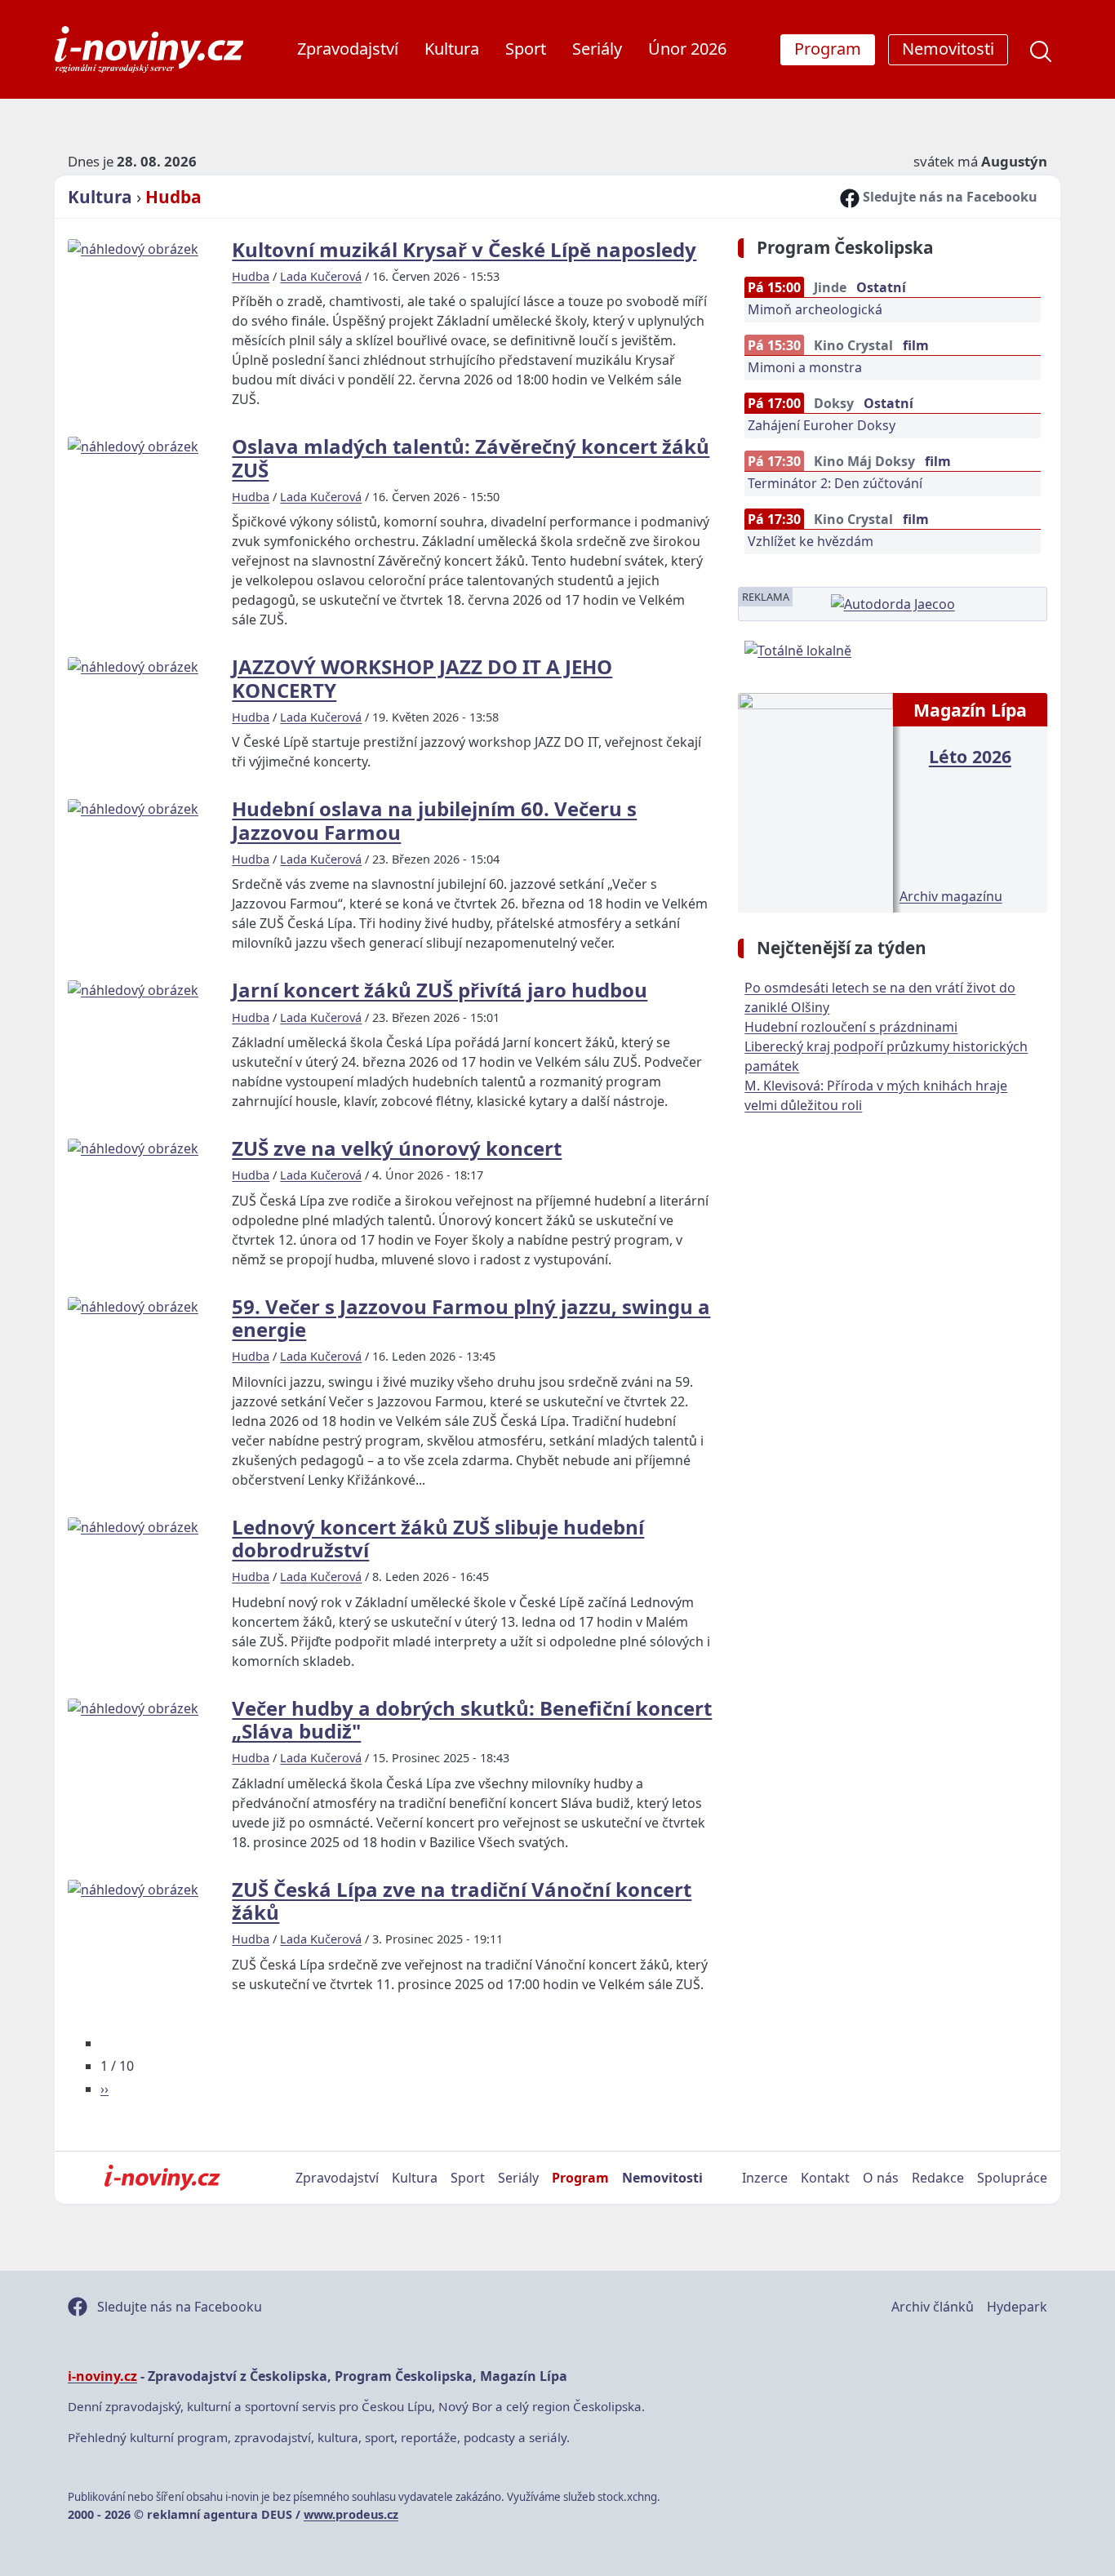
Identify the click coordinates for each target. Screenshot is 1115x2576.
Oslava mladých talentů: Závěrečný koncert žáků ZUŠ (471, 457)
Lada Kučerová (321, 276)
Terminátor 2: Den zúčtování (835, 483)
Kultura (452, 49)
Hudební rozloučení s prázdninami (851, 1027)
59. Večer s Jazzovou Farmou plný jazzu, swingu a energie (471, 1318)
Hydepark (1017, 2307)
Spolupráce (1012, 2178)
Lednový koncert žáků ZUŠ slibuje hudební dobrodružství (438, 1538)
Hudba (173, 197)
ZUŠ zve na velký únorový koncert (397, 1148)
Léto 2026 (970, 756)
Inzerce (765, 2178)
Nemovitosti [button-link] (948, 49)
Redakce (938, 2178)
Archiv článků (933, 2307)
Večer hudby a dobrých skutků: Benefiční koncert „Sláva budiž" (472, 1719)
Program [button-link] (828, 49)
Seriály (597, 49)
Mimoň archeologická (815, 309)
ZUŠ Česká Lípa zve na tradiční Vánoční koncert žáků (462, 1901)
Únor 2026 (687, 49)
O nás (881, 2178)
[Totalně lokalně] (798, 649)
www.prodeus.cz (351, 2514)
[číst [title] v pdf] (815, 801)
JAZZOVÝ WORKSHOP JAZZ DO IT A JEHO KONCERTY (422, 678)
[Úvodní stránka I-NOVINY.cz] (162, 2178)
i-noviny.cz (102, 2376)
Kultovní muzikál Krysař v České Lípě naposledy (464, 249)
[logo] (149, 49)
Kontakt (825, 2178)
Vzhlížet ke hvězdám (811, 541)
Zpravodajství (348, 49)
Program (580, 2178)
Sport (526, 49)
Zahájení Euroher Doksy (822, 425)
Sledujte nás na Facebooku (948, 197)
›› (104, 2089)
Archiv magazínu (951, 896)
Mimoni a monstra (805, 367)
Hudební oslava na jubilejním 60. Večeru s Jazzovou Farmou (434, 820)
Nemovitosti (662, 2178)
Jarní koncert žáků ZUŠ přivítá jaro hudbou (440, 990)
